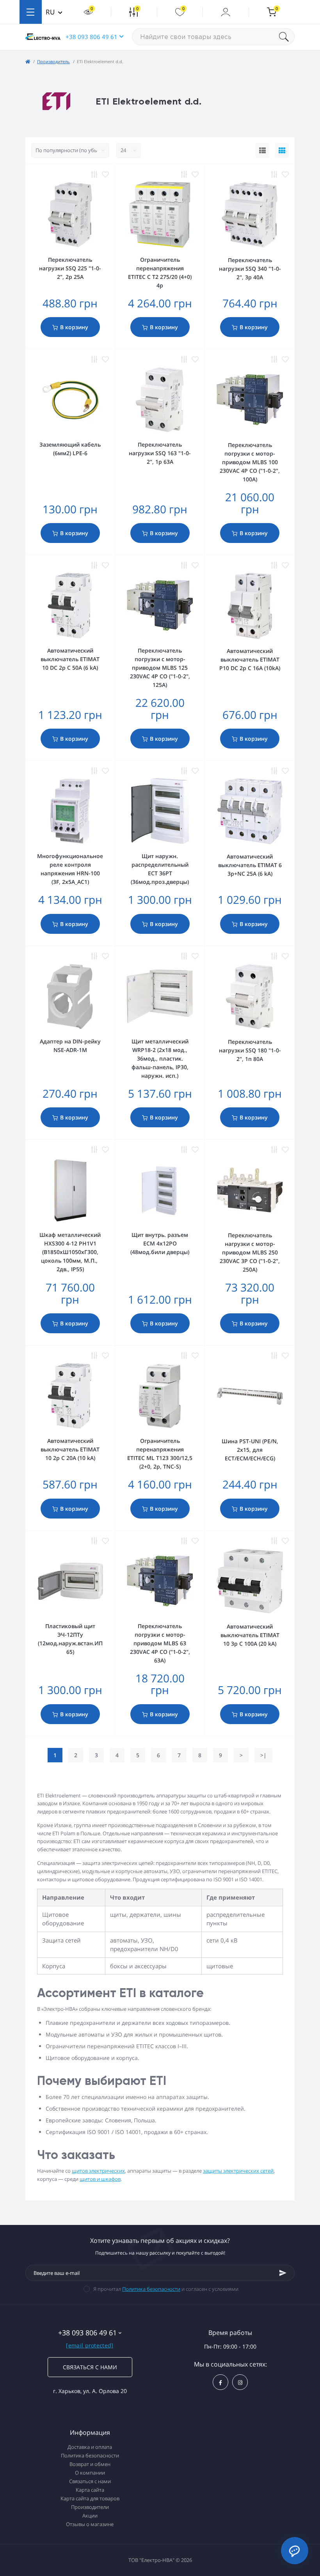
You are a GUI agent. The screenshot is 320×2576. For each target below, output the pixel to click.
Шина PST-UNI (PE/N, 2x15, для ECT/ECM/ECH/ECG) (250, 1450)
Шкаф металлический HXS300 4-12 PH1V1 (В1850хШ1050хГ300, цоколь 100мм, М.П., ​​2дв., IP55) (70, 1252)
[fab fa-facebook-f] (220, 2382)
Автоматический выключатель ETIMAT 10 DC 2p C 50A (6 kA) (70, 659)
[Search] (287, 37)
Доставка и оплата (90, 2447)
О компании (90, 2473)
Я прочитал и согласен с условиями (166, 2289)
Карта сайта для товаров (90, 2498)
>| (263, 1755)
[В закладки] (105, 174)
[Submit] (283, 2273)
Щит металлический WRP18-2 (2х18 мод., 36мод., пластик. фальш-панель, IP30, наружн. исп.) (160, 1058)
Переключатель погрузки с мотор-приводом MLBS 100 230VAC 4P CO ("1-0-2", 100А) (250, 462)
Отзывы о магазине (90, 2524)
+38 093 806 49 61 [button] (92, 37)
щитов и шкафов (100, 2179)
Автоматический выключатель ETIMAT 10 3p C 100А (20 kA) (250, 1635)
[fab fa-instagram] (240, 2382)
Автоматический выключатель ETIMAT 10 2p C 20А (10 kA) (70, 1449)
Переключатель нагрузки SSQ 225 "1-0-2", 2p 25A (70, 268)
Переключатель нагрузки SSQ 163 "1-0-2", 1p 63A (160, 453)
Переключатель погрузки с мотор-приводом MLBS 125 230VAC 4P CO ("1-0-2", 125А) (160, 668)
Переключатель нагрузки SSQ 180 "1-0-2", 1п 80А (250, 1050)
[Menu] (31, 12)
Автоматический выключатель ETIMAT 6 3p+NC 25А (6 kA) (250, 865)
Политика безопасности (151, 2289)
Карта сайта (90, 2490)
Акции (90, 2516)
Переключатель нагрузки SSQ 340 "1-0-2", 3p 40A (250, 269)
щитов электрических (98, 2171)
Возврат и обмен (90, 2464)
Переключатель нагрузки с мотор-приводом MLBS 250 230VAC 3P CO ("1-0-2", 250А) (250, 1252)
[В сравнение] (94, 174)
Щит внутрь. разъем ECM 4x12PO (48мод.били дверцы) (160, 1243)
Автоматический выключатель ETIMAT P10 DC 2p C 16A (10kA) (250, 659)
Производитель (53, 61)
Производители (90, 2507)
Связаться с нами (90, 2367)
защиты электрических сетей (238, 2171)
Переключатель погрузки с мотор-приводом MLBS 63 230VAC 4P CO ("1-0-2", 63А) (160, 1643)
